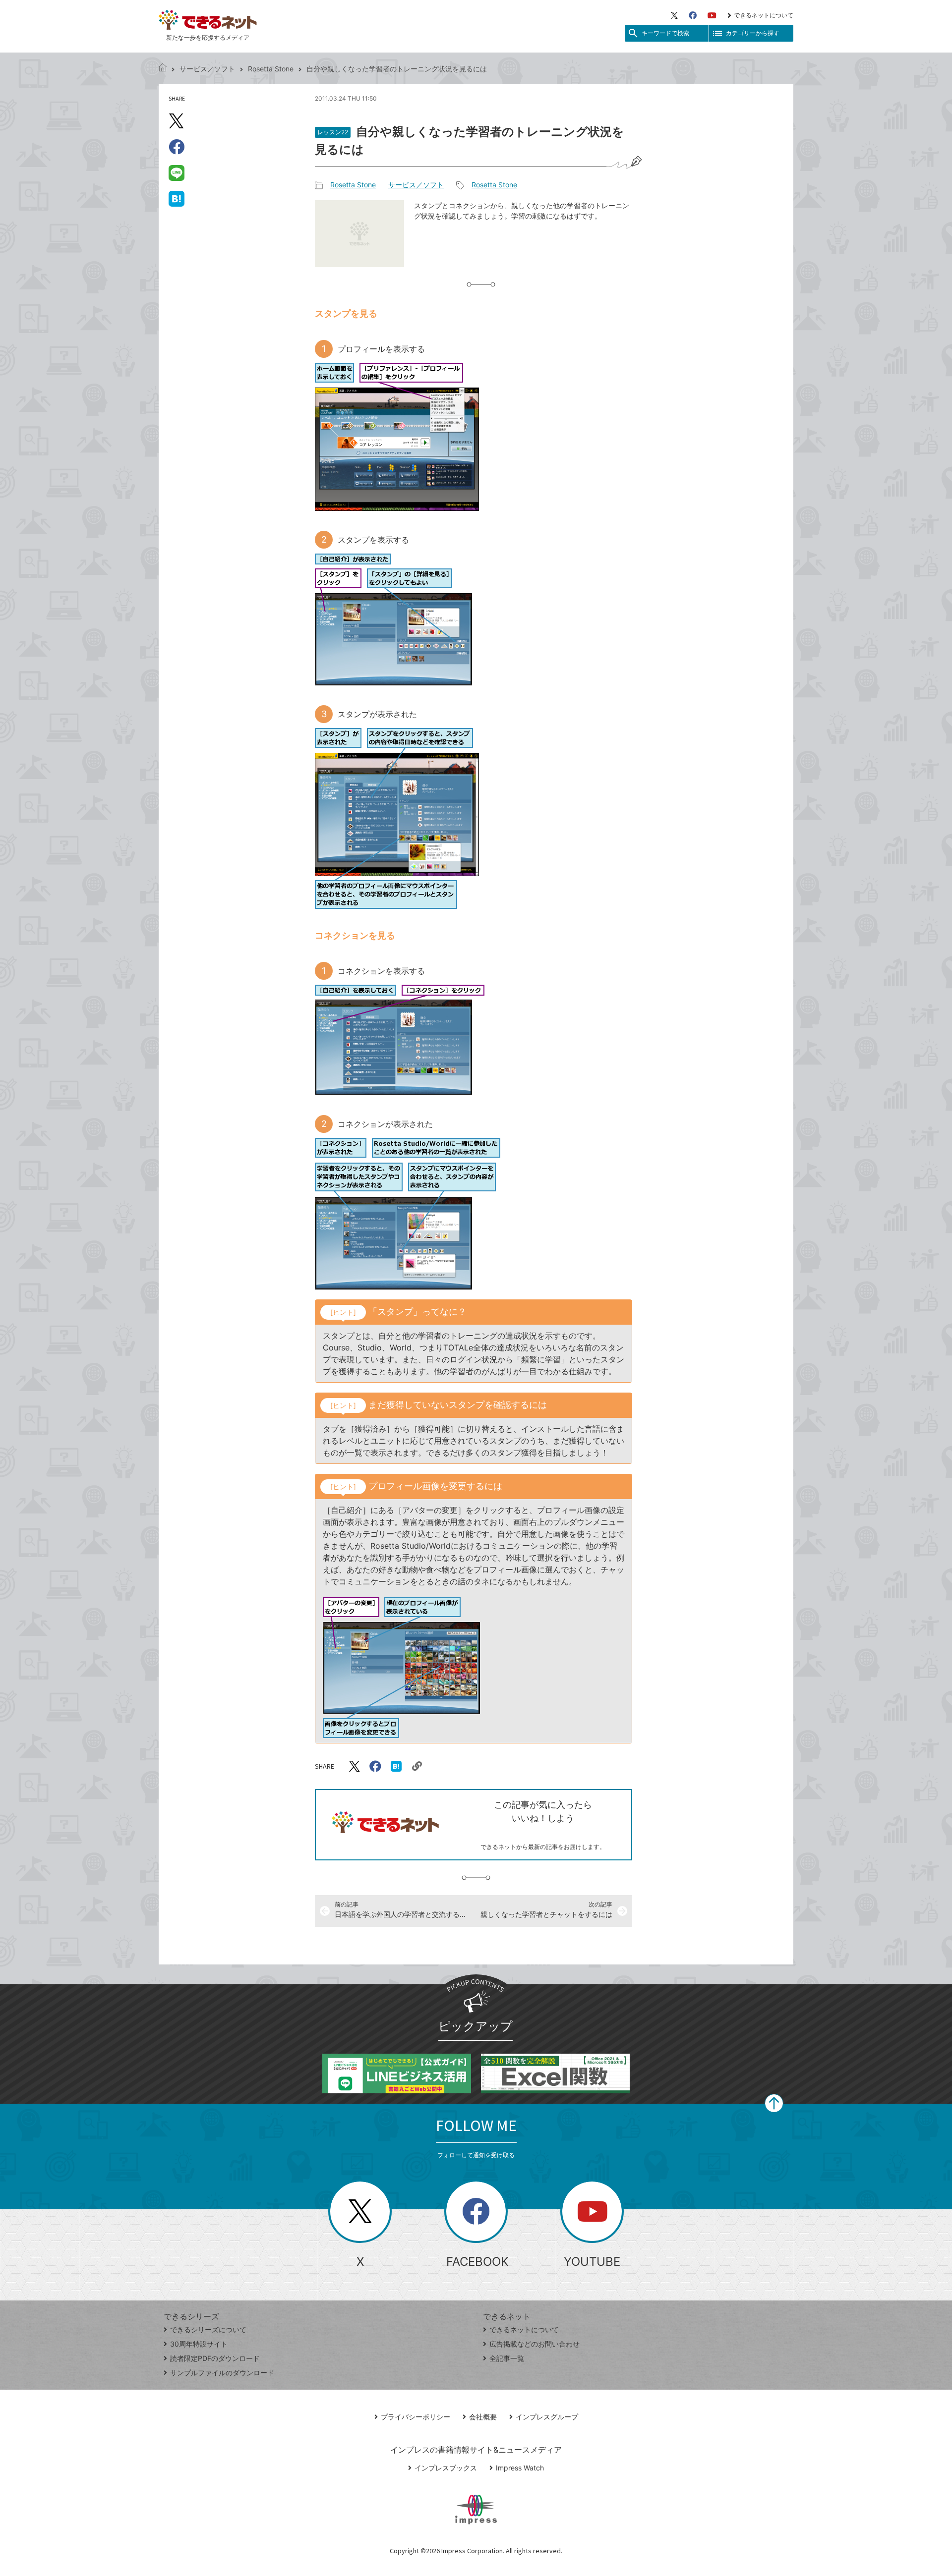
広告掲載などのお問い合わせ (535, 2344)
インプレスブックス (446, 2468)
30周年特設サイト (199, 2344)
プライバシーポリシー (416, 2417)
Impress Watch (520, 2468)
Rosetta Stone (271, 69)
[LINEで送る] (177, 172)
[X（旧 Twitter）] (674, 15)
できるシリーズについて (208, 2329)
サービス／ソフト (207, 69)
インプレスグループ (547, 2417)
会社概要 (483, 2417)
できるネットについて (764, 15)
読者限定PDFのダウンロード (215, 2358)
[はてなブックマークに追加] (177, 198)
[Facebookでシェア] (177, 147)
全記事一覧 (507, 2358)
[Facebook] (693, 15)
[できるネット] (163, 69)
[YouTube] (712, 15)
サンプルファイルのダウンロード (222, 2373)
